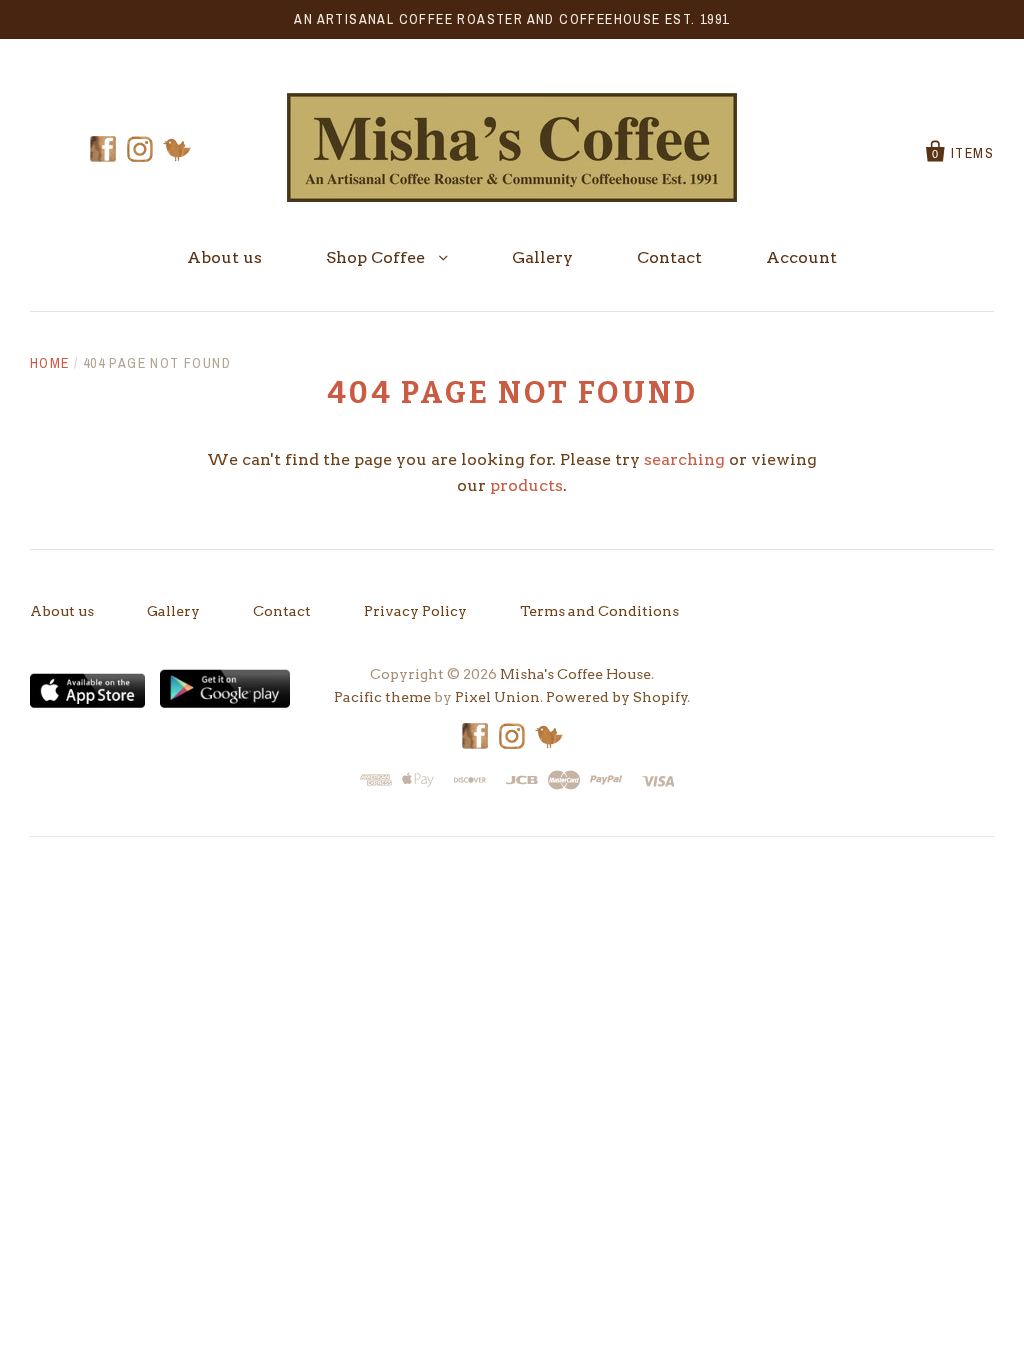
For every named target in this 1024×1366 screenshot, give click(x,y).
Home (50, 363)
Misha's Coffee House (575, 674)
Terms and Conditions (599, 611)
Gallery (542, 257)
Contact (669, 257)
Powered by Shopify (617, 697)
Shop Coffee (377, 257)
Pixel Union (497, 697)
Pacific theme (382, 697)
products (526, 485)
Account (801, 257)
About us (224, 257)
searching (684, 459)
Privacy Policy (415, 611)
